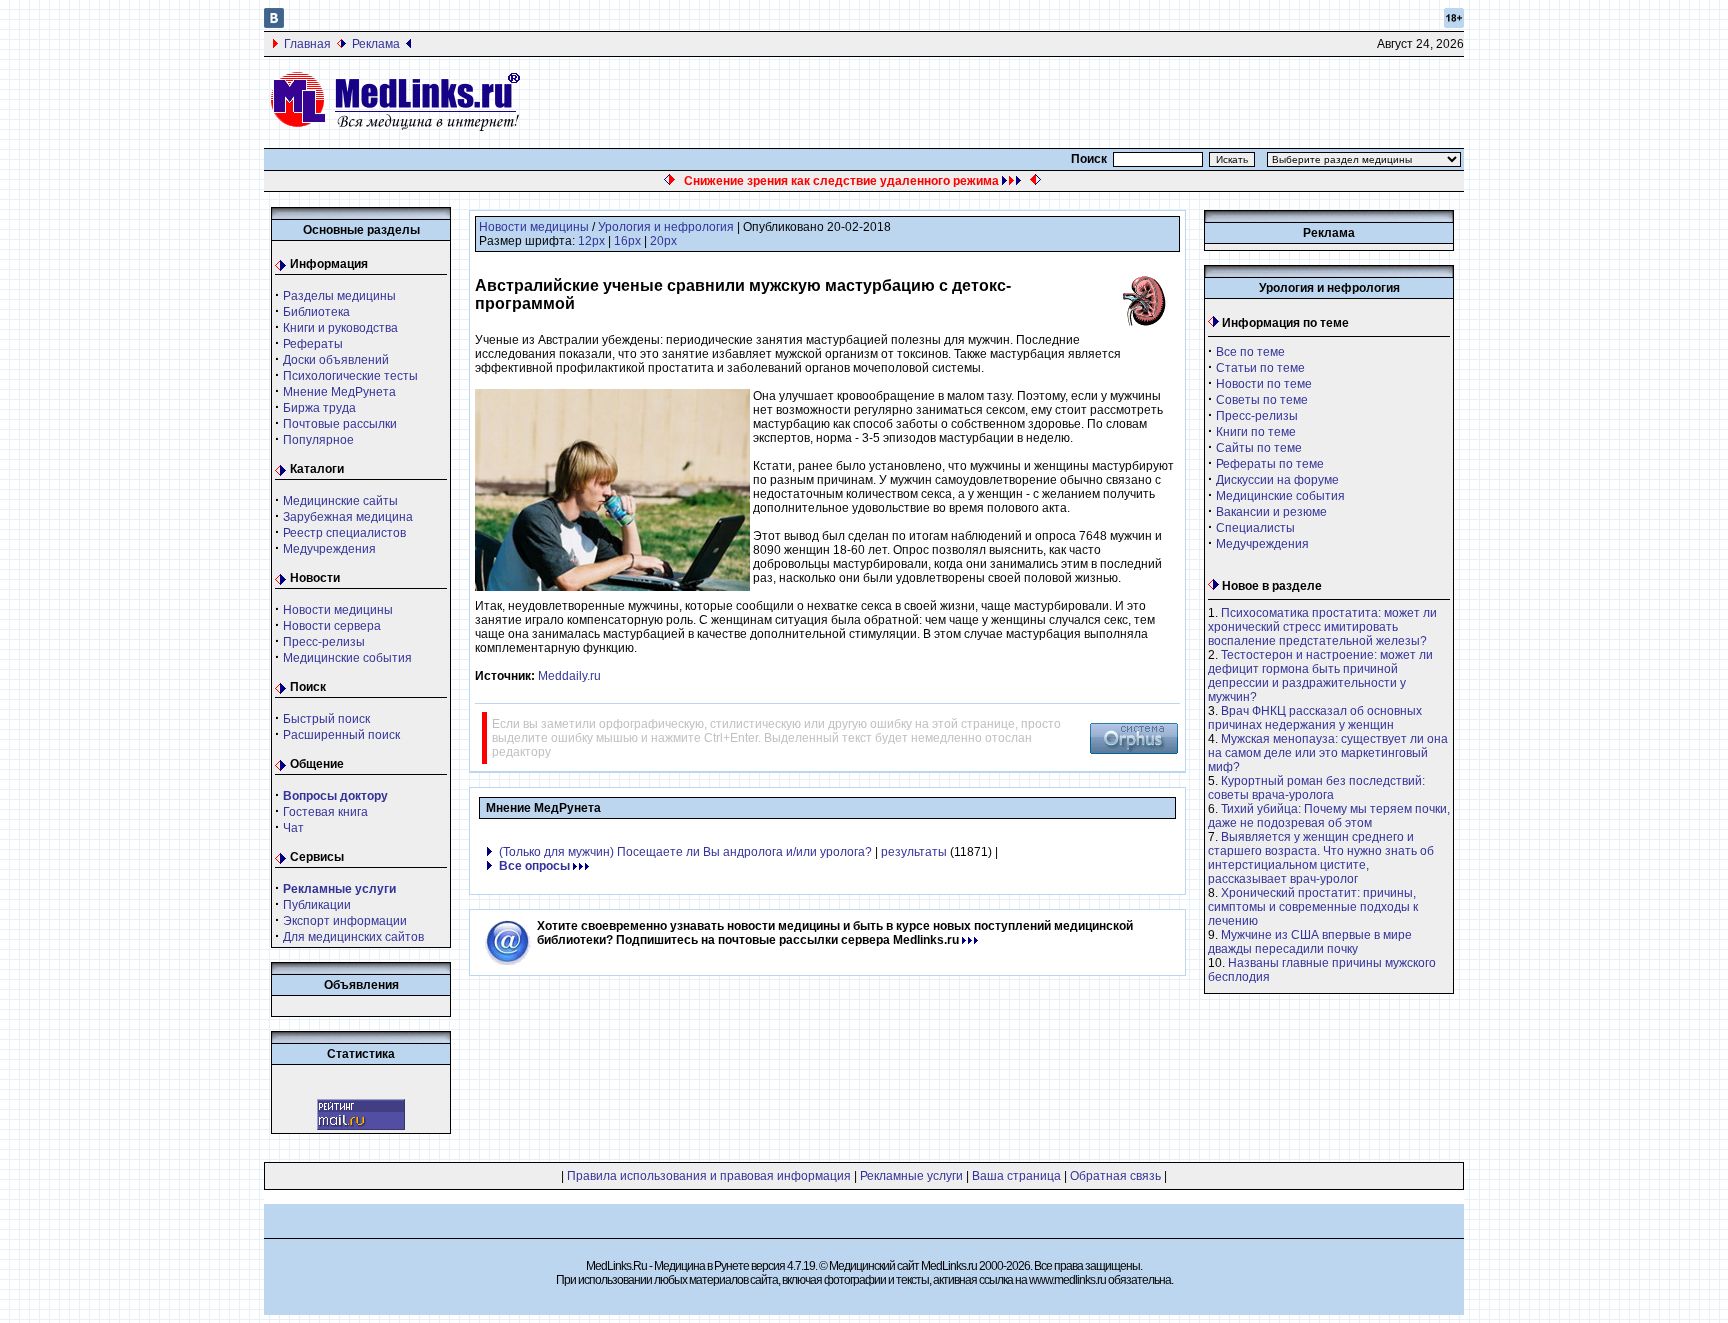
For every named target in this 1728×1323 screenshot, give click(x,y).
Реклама (376, 44)
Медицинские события (347, 658)
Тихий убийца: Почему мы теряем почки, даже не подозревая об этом (1329, 816)
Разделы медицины (339, 296)
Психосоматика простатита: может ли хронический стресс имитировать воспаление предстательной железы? (1322, 627)
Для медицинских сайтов (353, 937)
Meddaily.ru (569, 676)
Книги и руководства (340, 328)
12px (591, 241)
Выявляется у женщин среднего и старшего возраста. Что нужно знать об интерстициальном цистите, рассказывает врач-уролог (1321, 858)
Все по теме (1250, 352)
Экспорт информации (345, 921)
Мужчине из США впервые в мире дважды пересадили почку (1310, 942)
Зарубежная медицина (348, 517)
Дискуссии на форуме (1277, 480)
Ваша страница (1016, 1176)
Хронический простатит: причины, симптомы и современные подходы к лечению (1313, 907)
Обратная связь (1115, 1176)
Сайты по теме (1259, 448)
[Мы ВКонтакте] (274, 24)
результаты (914, 852)
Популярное (318, 440)
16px (627, 241)
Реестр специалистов (344, 533)
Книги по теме (1256, 432)
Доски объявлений (336, 360)
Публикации (317, 905)
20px (663, 241)
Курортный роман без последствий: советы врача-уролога (1316, 788)
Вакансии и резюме (1271, 512)
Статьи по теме (1260, 368)
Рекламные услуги (911, 1176)
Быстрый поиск (326, 719)
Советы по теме (1262, 400)
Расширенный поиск (341, 735)
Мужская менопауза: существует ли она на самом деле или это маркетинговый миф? (1328, 753)
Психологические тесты (350, 376)
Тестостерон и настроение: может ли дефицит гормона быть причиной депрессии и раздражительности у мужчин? (1320, 676)
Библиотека (316, 312)
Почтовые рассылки (340, 424)
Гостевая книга (325, 812)
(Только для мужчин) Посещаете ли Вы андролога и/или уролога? (685, 852)
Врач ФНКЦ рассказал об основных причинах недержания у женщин (1315, 718)
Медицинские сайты (340, 501)
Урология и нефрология (666, 227)
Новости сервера (332, 626)
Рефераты (313, 344)
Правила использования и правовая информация (709, 1176)
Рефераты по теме (1270, 464)
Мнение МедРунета (339, 392)
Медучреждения (329, 549)
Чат (293, 828)
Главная (307, 44)
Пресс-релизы (324, 642)
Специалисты (1255, 528)
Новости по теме (1264, 384)
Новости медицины (338, 610)
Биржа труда (319, 408)
